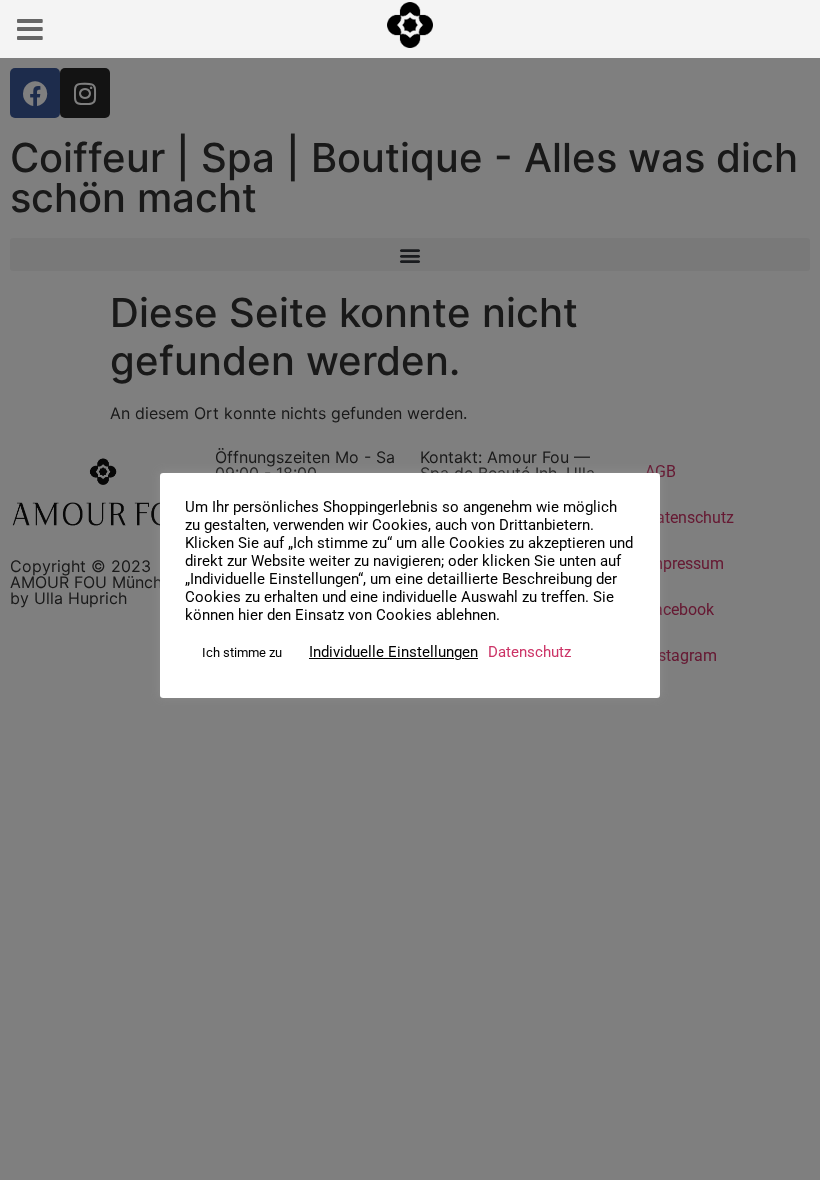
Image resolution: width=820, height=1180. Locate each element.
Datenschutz (529, 652)
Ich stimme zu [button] (242, 652)
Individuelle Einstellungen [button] (393, 652)
